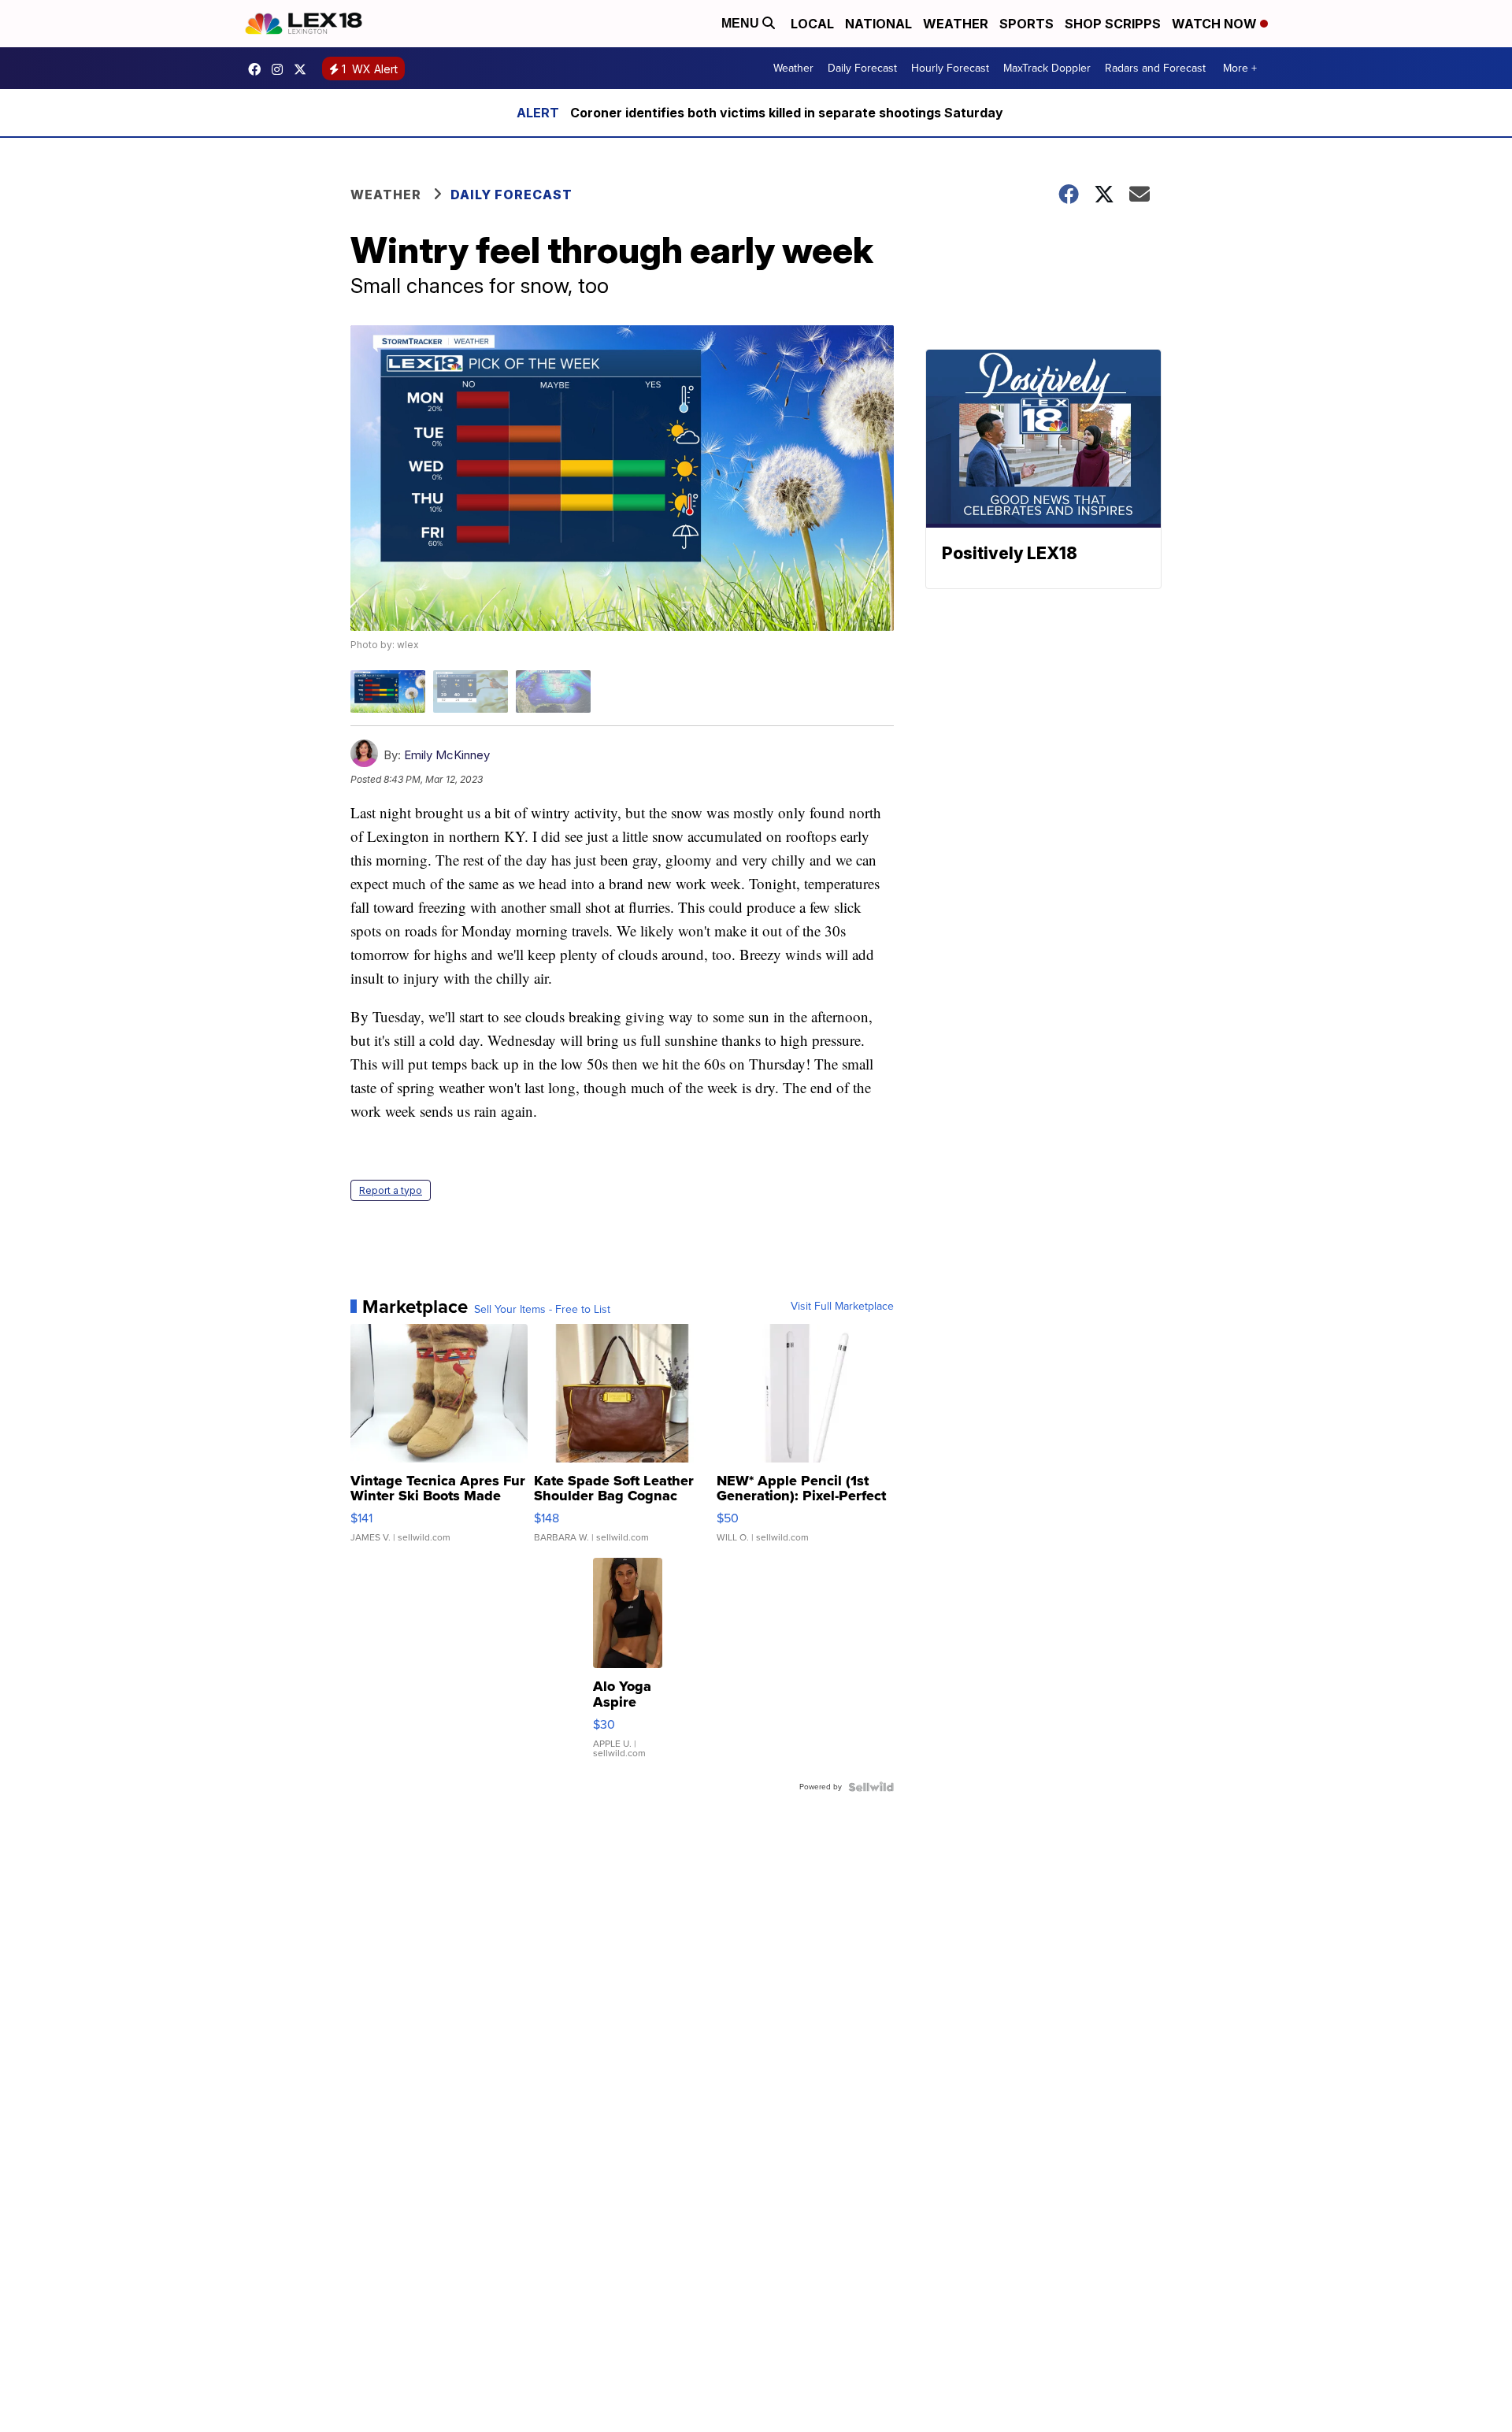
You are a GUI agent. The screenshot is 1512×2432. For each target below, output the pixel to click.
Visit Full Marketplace (842, 1307)
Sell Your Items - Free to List (542, 1310)
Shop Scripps (1113, 24)
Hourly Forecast (950, 68)
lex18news (304, 69)
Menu (742, 23)
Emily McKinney (447, 755)
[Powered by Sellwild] (871, 1787)
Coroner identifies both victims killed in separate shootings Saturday (787, 113)
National (878, 24)
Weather (956, 24)
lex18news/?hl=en (281, 69)
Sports (1027, 24)
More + (1240, 68)
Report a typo (391, 1190)
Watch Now (1216, 24)
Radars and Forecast (1155, 68)
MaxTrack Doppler (1047, 68)
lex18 (258, 69)
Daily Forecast (862, 68)
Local (812, 24)
